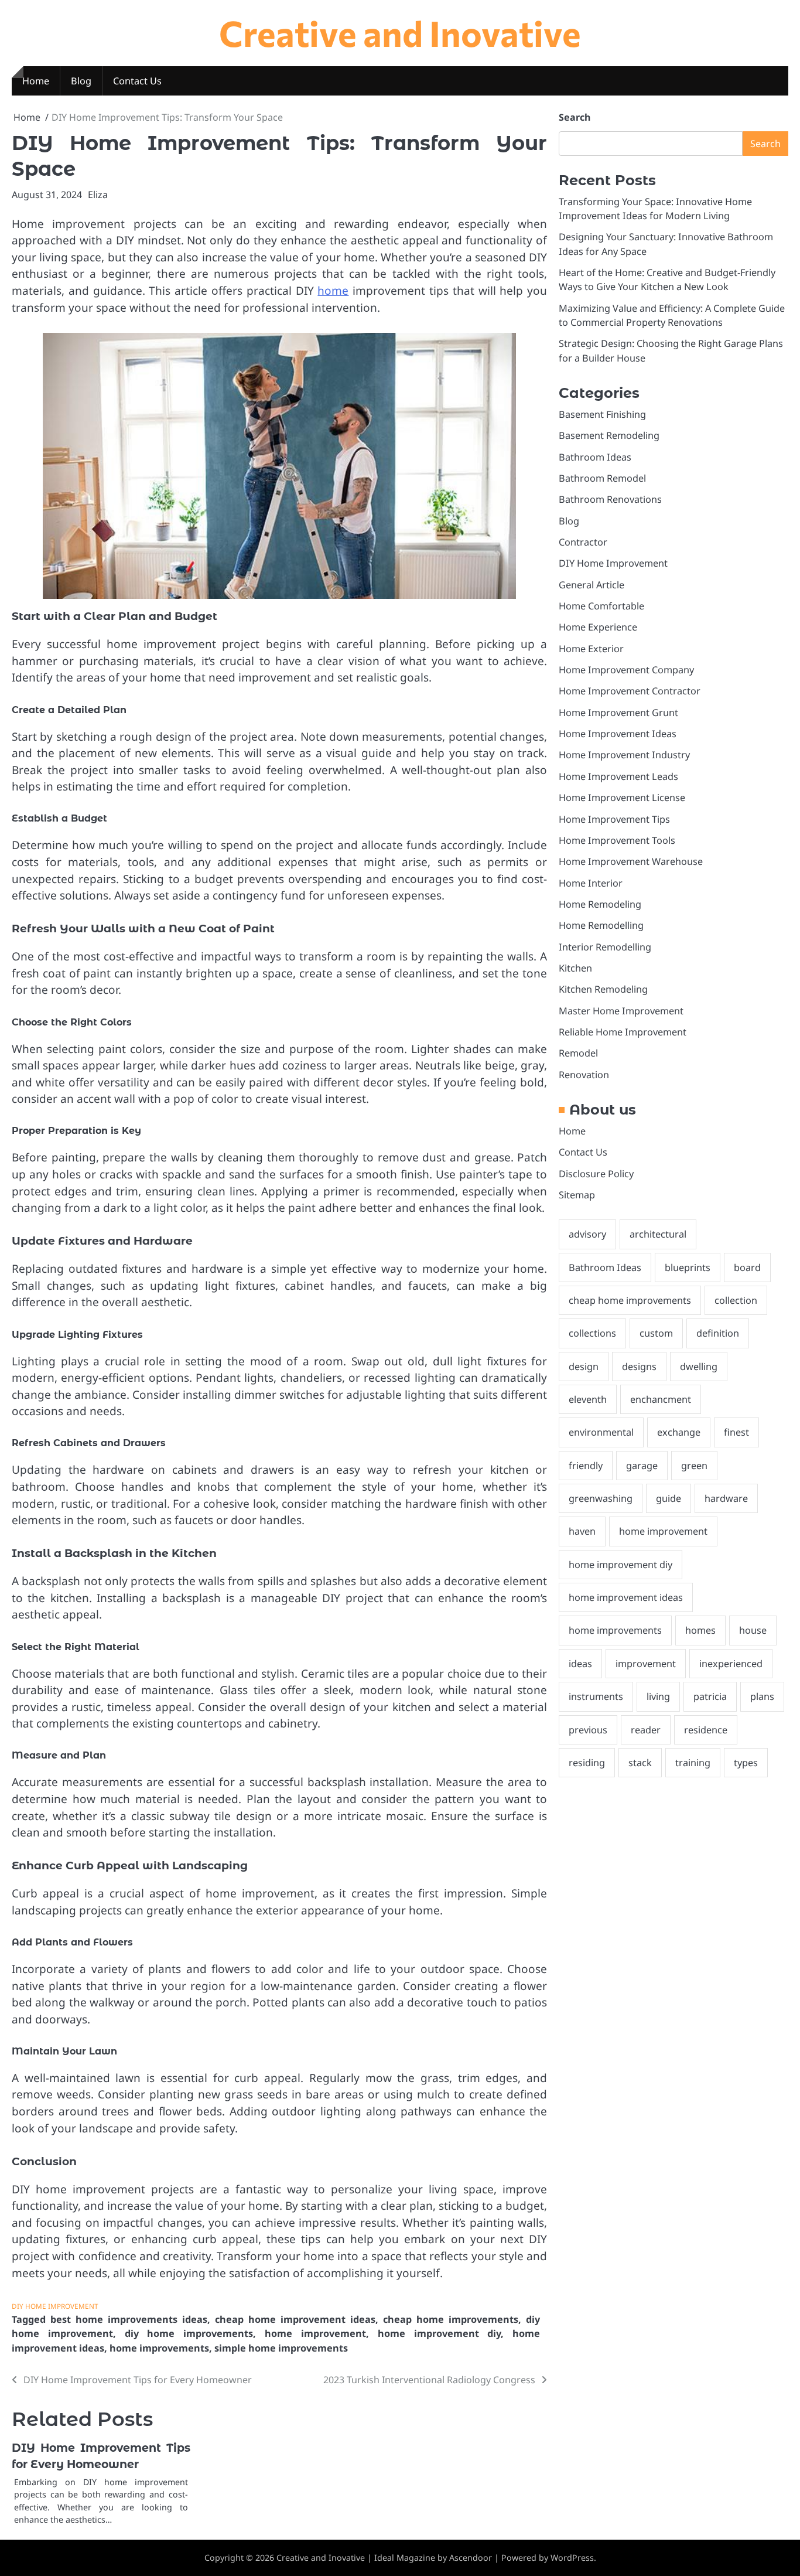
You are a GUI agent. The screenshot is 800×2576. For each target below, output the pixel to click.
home (333, 291)
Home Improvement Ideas (618, 734)
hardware (726, 1499)
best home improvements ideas (129, 2319)
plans (762, 1697)
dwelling (699, 1367)
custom (656, 1334)
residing (587, 1763)
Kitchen (575, 968)
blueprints (688, 1267)
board (747, 1267)
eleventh (588, 1400)
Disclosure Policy (596, 1174)
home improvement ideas (626, 1598)
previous (588, 1730)
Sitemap (577, 1195)
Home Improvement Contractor (630, 691)
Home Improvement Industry (624, 755)
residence (706, 1730)
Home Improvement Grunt (618, 713)
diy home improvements (189, 2333)
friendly (586, 1466)
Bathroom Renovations (610, 500)
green (694, 1466)
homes (700, 1631)
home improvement (315, 2333)
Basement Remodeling (609, 436)
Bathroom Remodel (602, 478)
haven (582, 1532)
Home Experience (598, 628)
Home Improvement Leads (618, 776)
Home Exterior (591, 649)
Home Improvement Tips (614, 819)
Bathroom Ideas (595, 457)
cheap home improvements (451, 2319)
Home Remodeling (600, 904)
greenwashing (601, 1499)
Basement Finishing (602, 414)
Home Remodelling (601, 926)
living (658, 1697)
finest (736, 1433)
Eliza (98, 195)
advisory (587, 1235)
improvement (646, 1664)
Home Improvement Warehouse (631, 862)
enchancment (661, 1400)
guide (669, 1499)
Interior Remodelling (605, 947)
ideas (580, 1664)
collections (592, 1334)
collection (736, 1301)
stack (640, 1763)
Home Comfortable (601, 606)
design (584, 1367)
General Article (592, 585)
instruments (596, 1697)
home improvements (159, 2348)
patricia (710, 1697)
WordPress (572, 2558)
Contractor (583, 543)
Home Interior (591, 883)
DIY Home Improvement (55, 2306)
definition (718, 1334)
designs (639, 1367)
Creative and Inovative (400, 33)
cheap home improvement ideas (295, 2319)
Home (36, 81)
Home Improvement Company (626, 670)
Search (575, 117)
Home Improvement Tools (617, 840)
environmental (601, 1433)
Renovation (584, 1075)
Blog (81, 81)
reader (646, 1730)
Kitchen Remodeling (603, 990)
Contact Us (137, 81)
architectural (658, 1235)
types (746, 1763)
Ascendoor (471, 2558)
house (753, 1631)
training (693, 1763)
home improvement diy (440, 2333)
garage (642, 1466)
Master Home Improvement (621, 1011)
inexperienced (731, 1664)
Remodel (578, 1054)
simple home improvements (281, 2348)
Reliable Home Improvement (623, 1032)
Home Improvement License (622, 798)
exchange (679, 1433)
